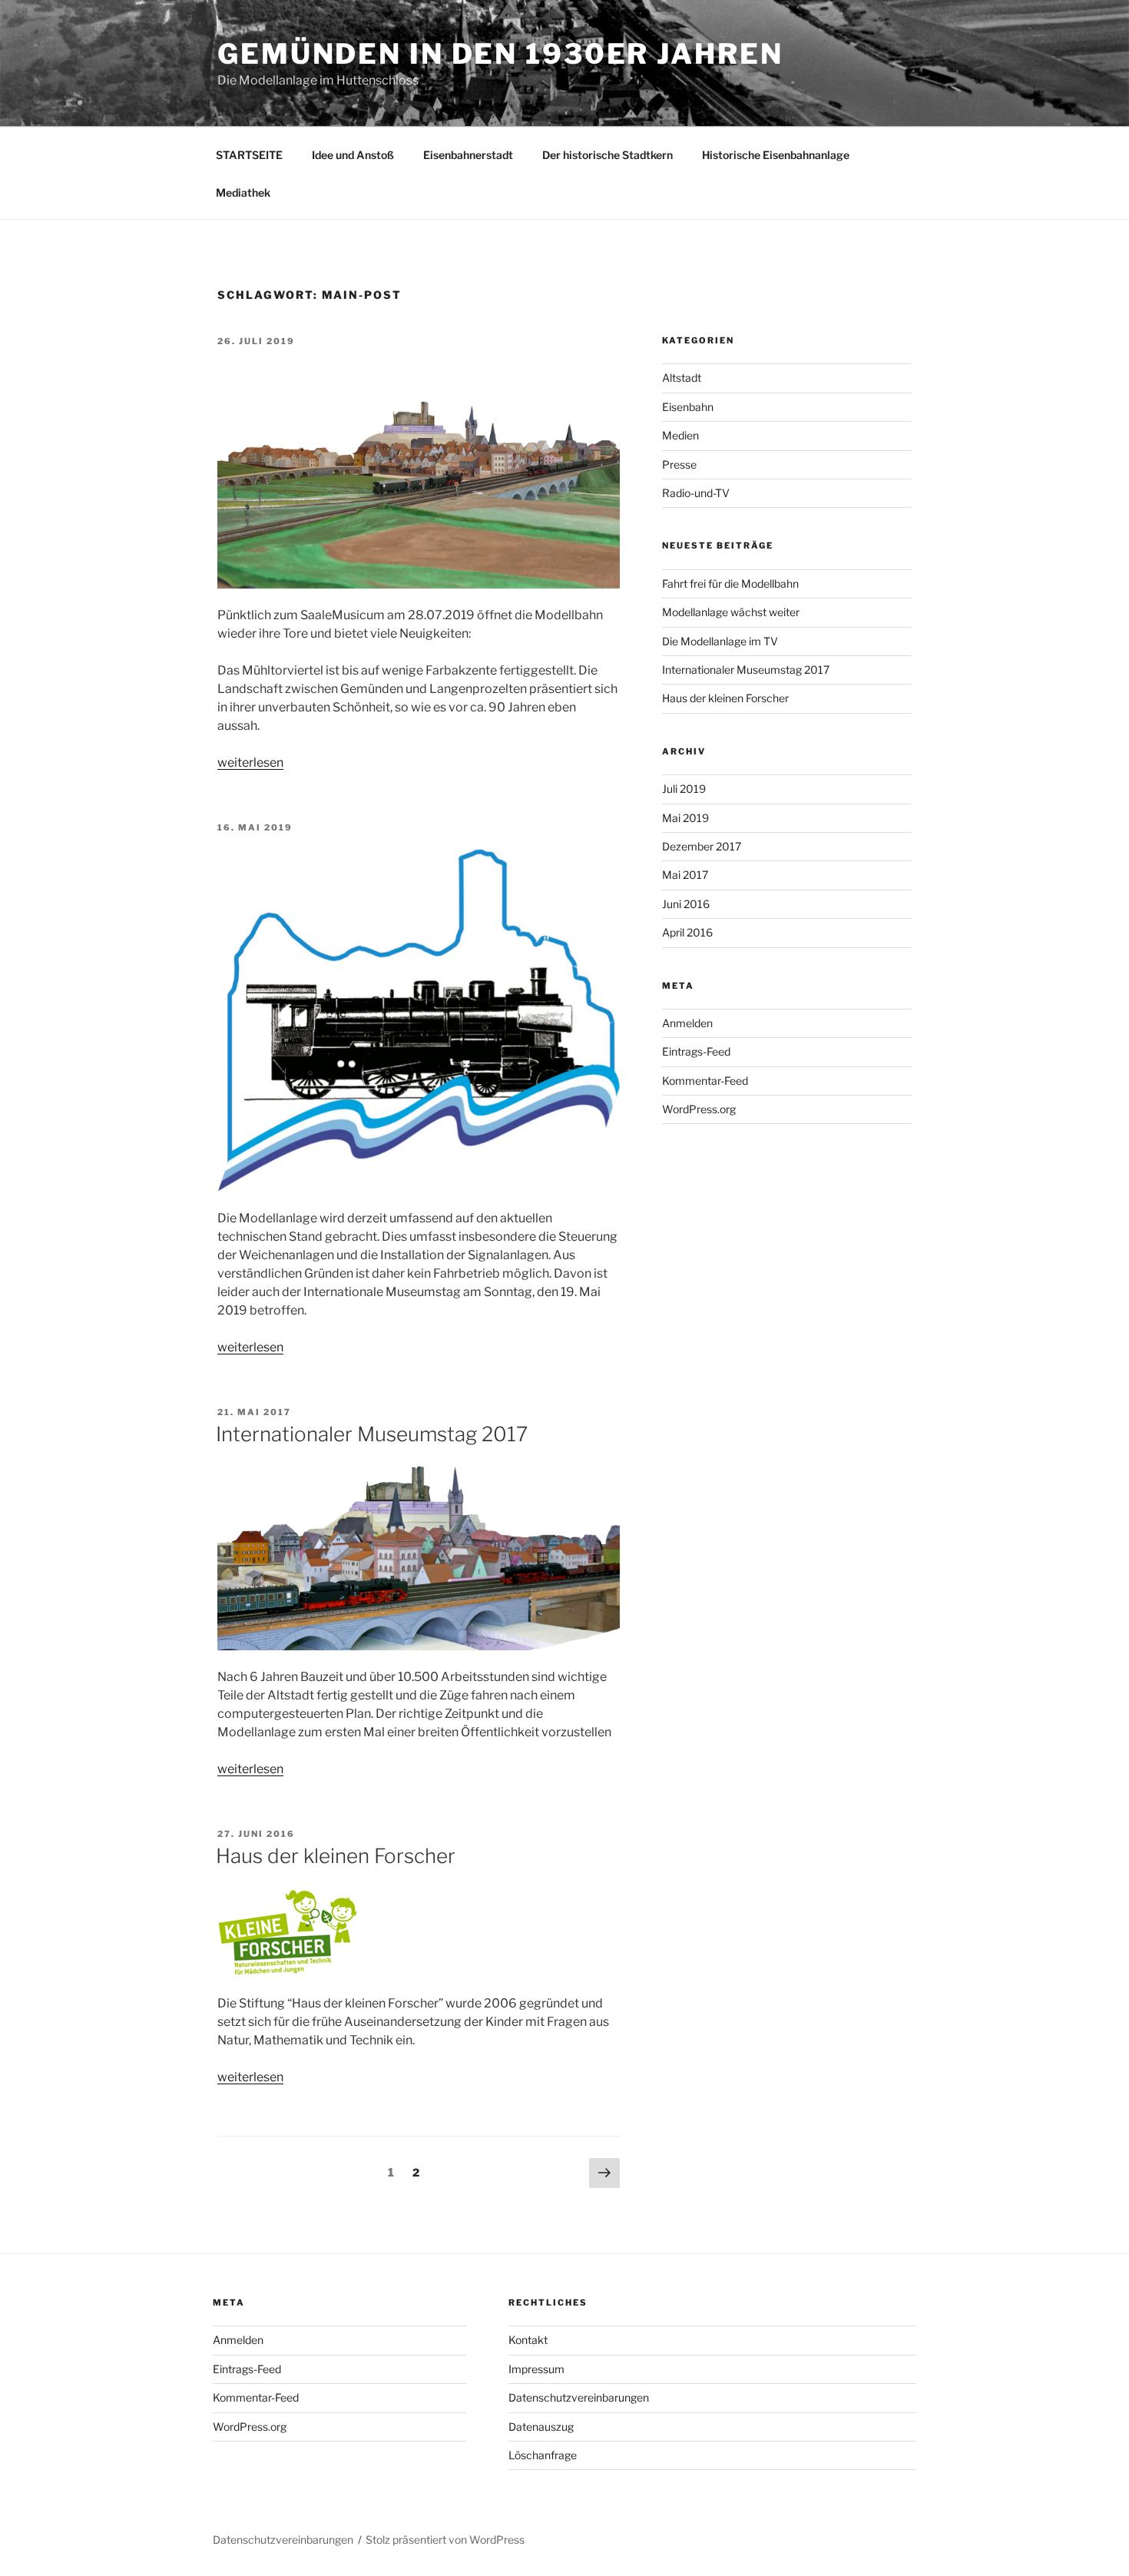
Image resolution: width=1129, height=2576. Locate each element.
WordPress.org (699, 1109)
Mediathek (243, 192)
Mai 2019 (685, 818)
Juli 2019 (684, 789)
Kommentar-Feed (705, 1081)
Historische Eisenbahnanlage (776, 155)
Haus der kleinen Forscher (336, 1856)
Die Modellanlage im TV (720, 641)
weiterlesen (250, 763)
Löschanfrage (543, 2455)
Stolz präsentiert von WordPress (445, 2540)
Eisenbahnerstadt (468, 155)
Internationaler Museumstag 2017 (372, 1434)
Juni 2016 (686, 904)
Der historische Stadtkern (608, 155)
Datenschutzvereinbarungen (579, 2397)
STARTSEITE (249, 155)
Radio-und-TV (696, 493)
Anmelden (687, 1023)
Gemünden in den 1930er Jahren (500, 54)
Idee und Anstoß (353, 155)
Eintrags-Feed (696, 1051)
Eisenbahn (688, 407)
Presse (679, 464)
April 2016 (687, 932)
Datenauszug (541, 2427)
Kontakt (528, 2340)
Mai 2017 (685, 875)
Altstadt (682, 378)
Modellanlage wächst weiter (731, 612)
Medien (680, 435)
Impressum (536, 2369)
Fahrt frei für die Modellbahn (730, 583)
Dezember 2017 (702, 846)
